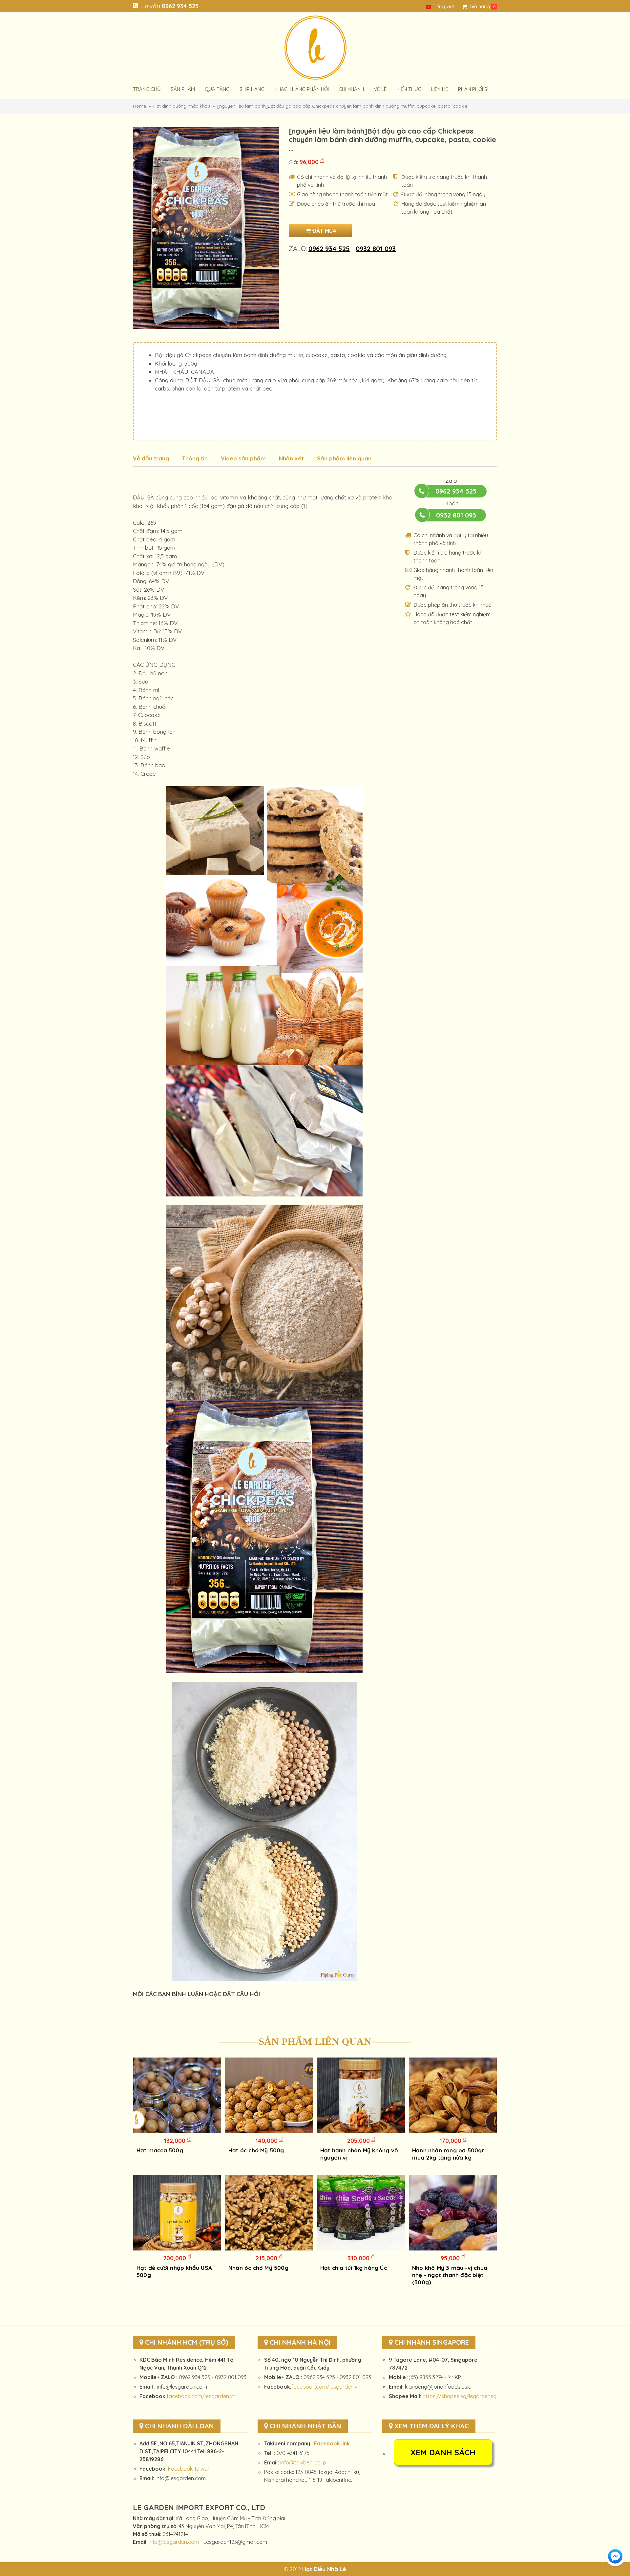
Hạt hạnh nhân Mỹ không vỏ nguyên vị (359, 2154)
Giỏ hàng (480, 6)
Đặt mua (324, 231)
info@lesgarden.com (174, 2542)
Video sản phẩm (243, 458)
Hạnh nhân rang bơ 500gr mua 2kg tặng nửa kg (448, 2154)
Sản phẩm (183, 89)
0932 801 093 (376, 249)
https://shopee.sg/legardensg (460, 2396)
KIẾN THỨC (409, 89)
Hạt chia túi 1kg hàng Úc (354, 2268)
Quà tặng (217, 89)
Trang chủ (147, 89)
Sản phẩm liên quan (344, 458)
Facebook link (332, 2443)
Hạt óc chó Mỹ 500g (256, 2150)
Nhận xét (291, 458)
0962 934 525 (180, 6)
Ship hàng (252, 89)
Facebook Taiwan (189, 2469)
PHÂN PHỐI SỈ (473, 89)
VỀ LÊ (380, 89)
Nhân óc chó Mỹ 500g (258, 2268)
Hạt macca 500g (160, 2150)
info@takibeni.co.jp (303, 2462)
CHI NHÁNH (351, 89)
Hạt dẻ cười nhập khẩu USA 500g (174, 2271)
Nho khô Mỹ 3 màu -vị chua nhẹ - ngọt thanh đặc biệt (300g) (450, 2275)
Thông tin (195, 458)
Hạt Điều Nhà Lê (324, 2569)
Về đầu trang (151, 458)
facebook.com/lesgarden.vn (201, 2396)
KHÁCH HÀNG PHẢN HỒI (302, 89)
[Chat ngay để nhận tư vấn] (615, 2556)
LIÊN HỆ (440, 89)
